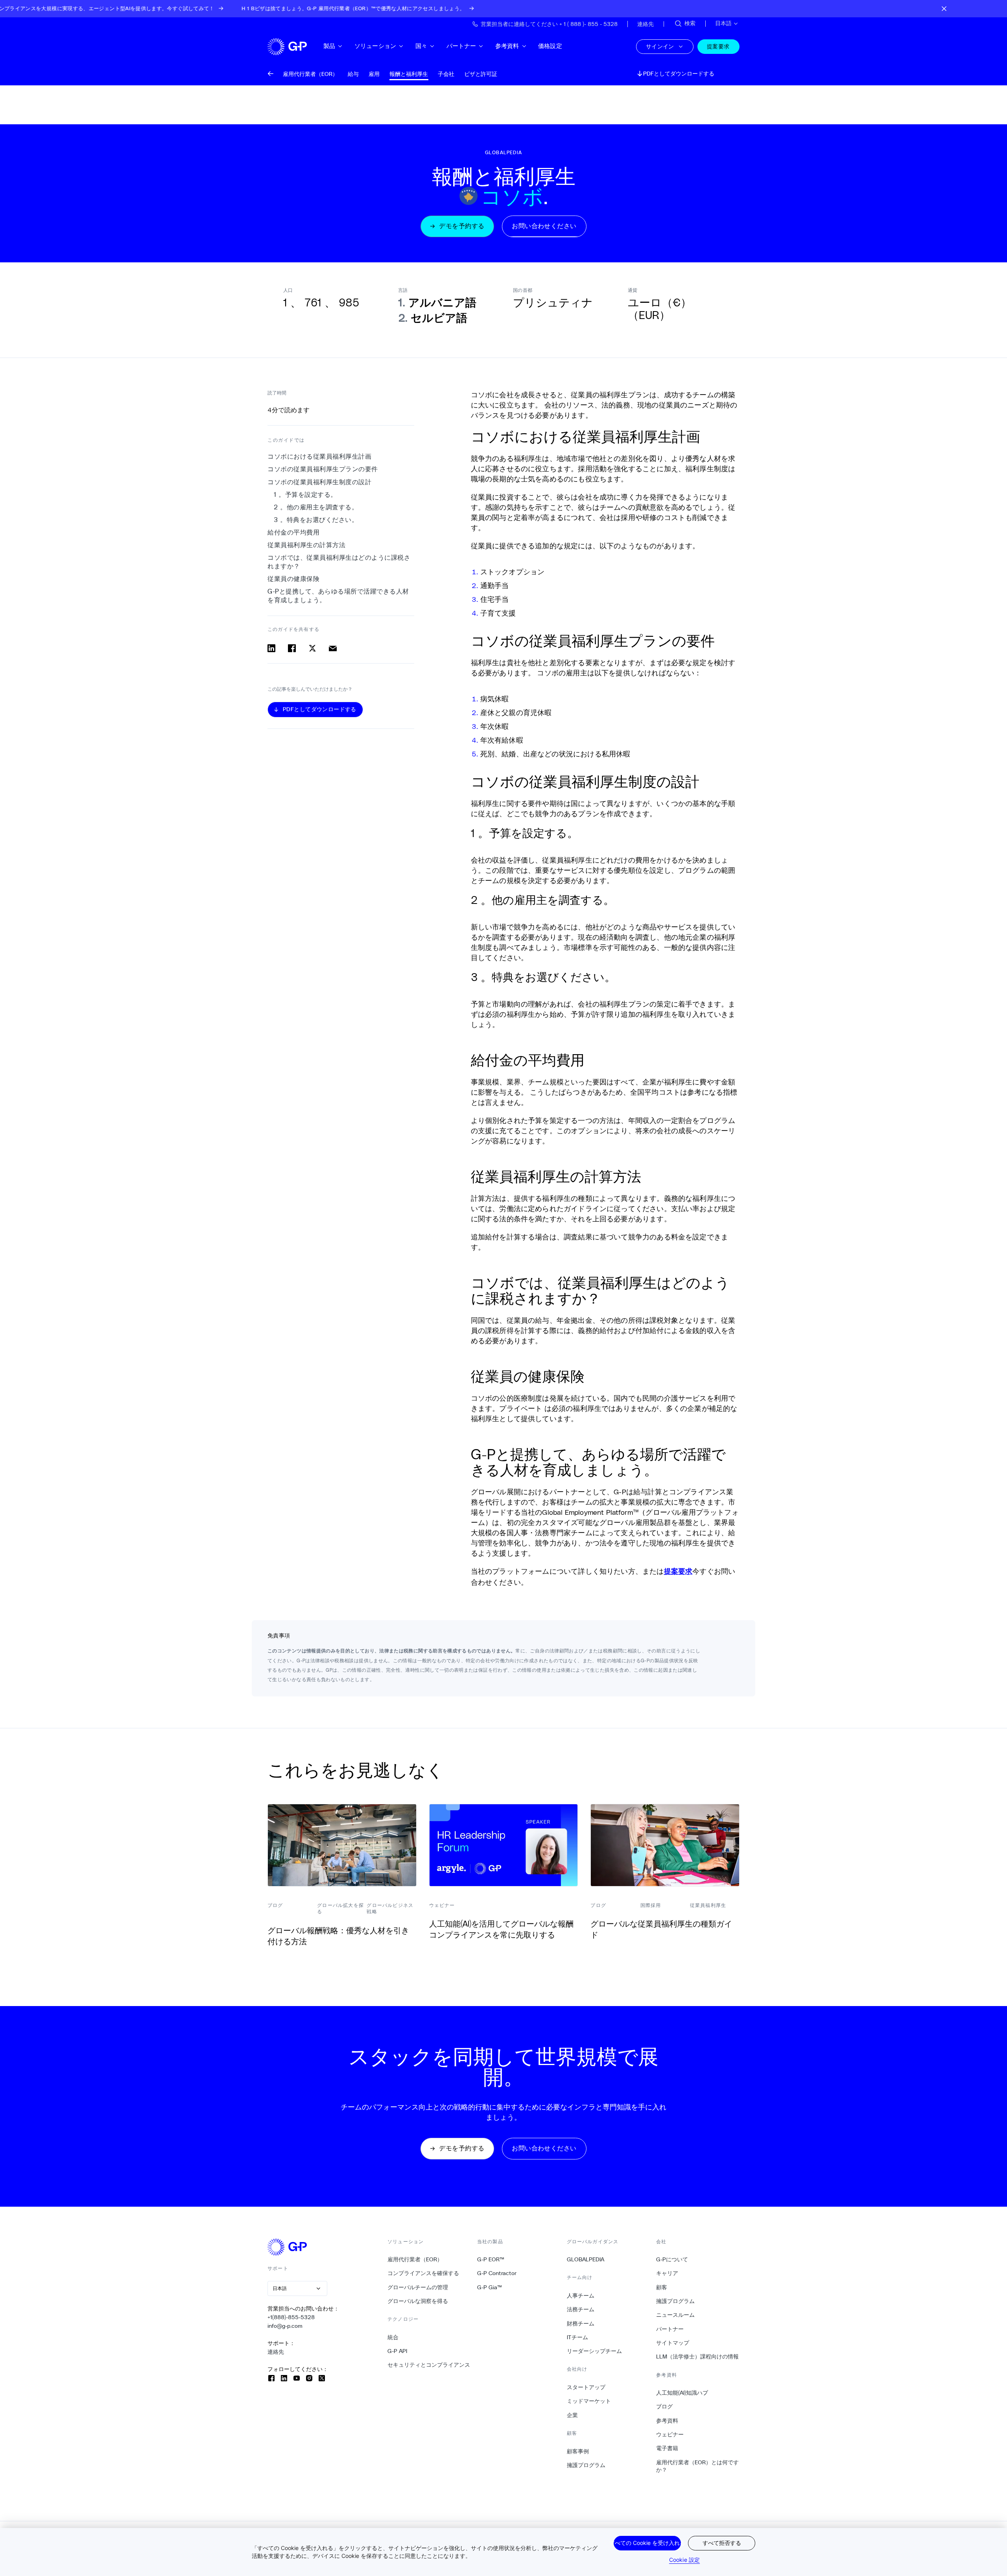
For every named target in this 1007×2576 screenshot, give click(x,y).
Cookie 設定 (684, 2560)
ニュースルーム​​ (676, 2315)
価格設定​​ (550, 46)
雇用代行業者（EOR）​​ (415, 2259)
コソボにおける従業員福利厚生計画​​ (320, 456)
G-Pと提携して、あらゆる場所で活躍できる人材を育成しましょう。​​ (338, 596)
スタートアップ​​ (586, 2387)
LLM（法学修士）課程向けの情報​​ (698, 2357)
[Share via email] (333, 648)
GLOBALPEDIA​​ (586, 2259)
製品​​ (329, 46)
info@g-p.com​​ (285, 2326)
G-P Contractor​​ (497, 2273)
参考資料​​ (507, 46)
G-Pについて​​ (672, 2259)
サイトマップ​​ (673, 2343)
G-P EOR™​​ (491, 2259)
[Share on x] (312, 648)
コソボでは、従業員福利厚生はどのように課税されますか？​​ (339, 562)
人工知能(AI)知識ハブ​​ (682, 2393)
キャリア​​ (667, 2273)
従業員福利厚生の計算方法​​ (307, 545)
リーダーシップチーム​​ (595, 2351)
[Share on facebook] (292, 648)
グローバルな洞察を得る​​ (418, 2301)
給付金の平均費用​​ (294, 532)
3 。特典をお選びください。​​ (316, 520)
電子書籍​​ (667, 2448)
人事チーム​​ (581, 2296)
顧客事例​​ (578, 2451)
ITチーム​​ (578, 2337)
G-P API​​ (397, 2351)
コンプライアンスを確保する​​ (423, 2273)
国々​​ (421, 46)
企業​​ (573, 2415)
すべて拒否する (722, 2543)
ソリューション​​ (375, 46)
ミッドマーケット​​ (589, 2401)
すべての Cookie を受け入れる (647, 2543)
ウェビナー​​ (670, 2434)
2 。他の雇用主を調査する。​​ (316, 507)
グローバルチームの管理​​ (418, 2287)
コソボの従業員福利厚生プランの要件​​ (323, 469)
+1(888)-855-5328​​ (291, 2317)
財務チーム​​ (581, 2323)
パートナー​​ (462, 46)
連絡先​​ (276, 2352)
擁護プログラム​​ (586, 2465)
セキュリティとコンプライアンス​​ (429, 2365)
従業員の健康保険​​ (294, 579)
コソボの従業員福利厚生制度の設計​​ (320, 482)
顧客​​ (662, 2287)
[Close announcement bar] (944, 9)
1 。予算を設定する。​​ (306, 495)
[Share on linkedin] (271, 648)
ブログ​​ (665, 2406)
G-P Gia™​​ (490, 2287)
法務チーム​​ (581, 2309)
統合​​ (393, 2337)
